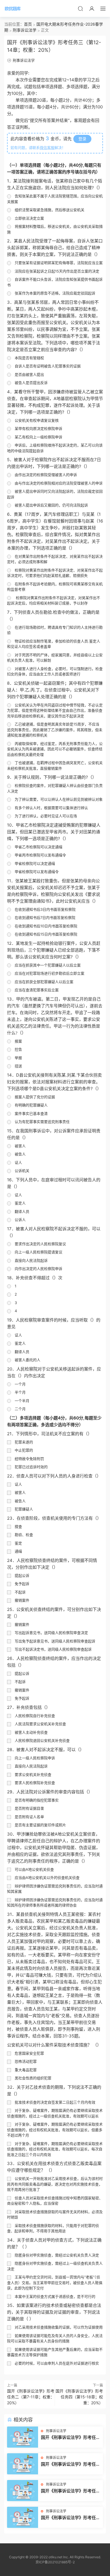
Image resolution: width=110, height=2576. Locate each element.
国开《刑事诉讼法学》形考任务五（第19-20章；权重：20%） (71, 2437)
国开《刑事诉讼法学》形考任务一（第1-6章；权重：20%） (71, 2518)
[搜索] (80, 8)
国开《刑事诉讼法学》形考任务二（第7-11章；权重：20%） (31, 2397)
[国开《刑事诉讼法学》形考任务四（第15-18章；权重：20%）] (23, 2464)
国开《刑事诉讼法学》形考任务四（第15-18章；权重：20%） (79, 2397)
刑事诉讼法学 (24, 60)
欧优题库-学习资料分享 (13, 8)
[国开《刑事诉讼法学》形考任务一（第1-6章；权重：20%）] (23, 2517)
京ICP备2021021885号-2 (55, 2562)
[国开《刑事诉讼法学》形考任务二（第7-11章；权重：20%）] (23, 2491)
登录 (82, 139)
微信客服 (47, 148)
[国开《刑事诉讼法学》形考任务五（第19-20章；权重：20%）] (23, 2437)
